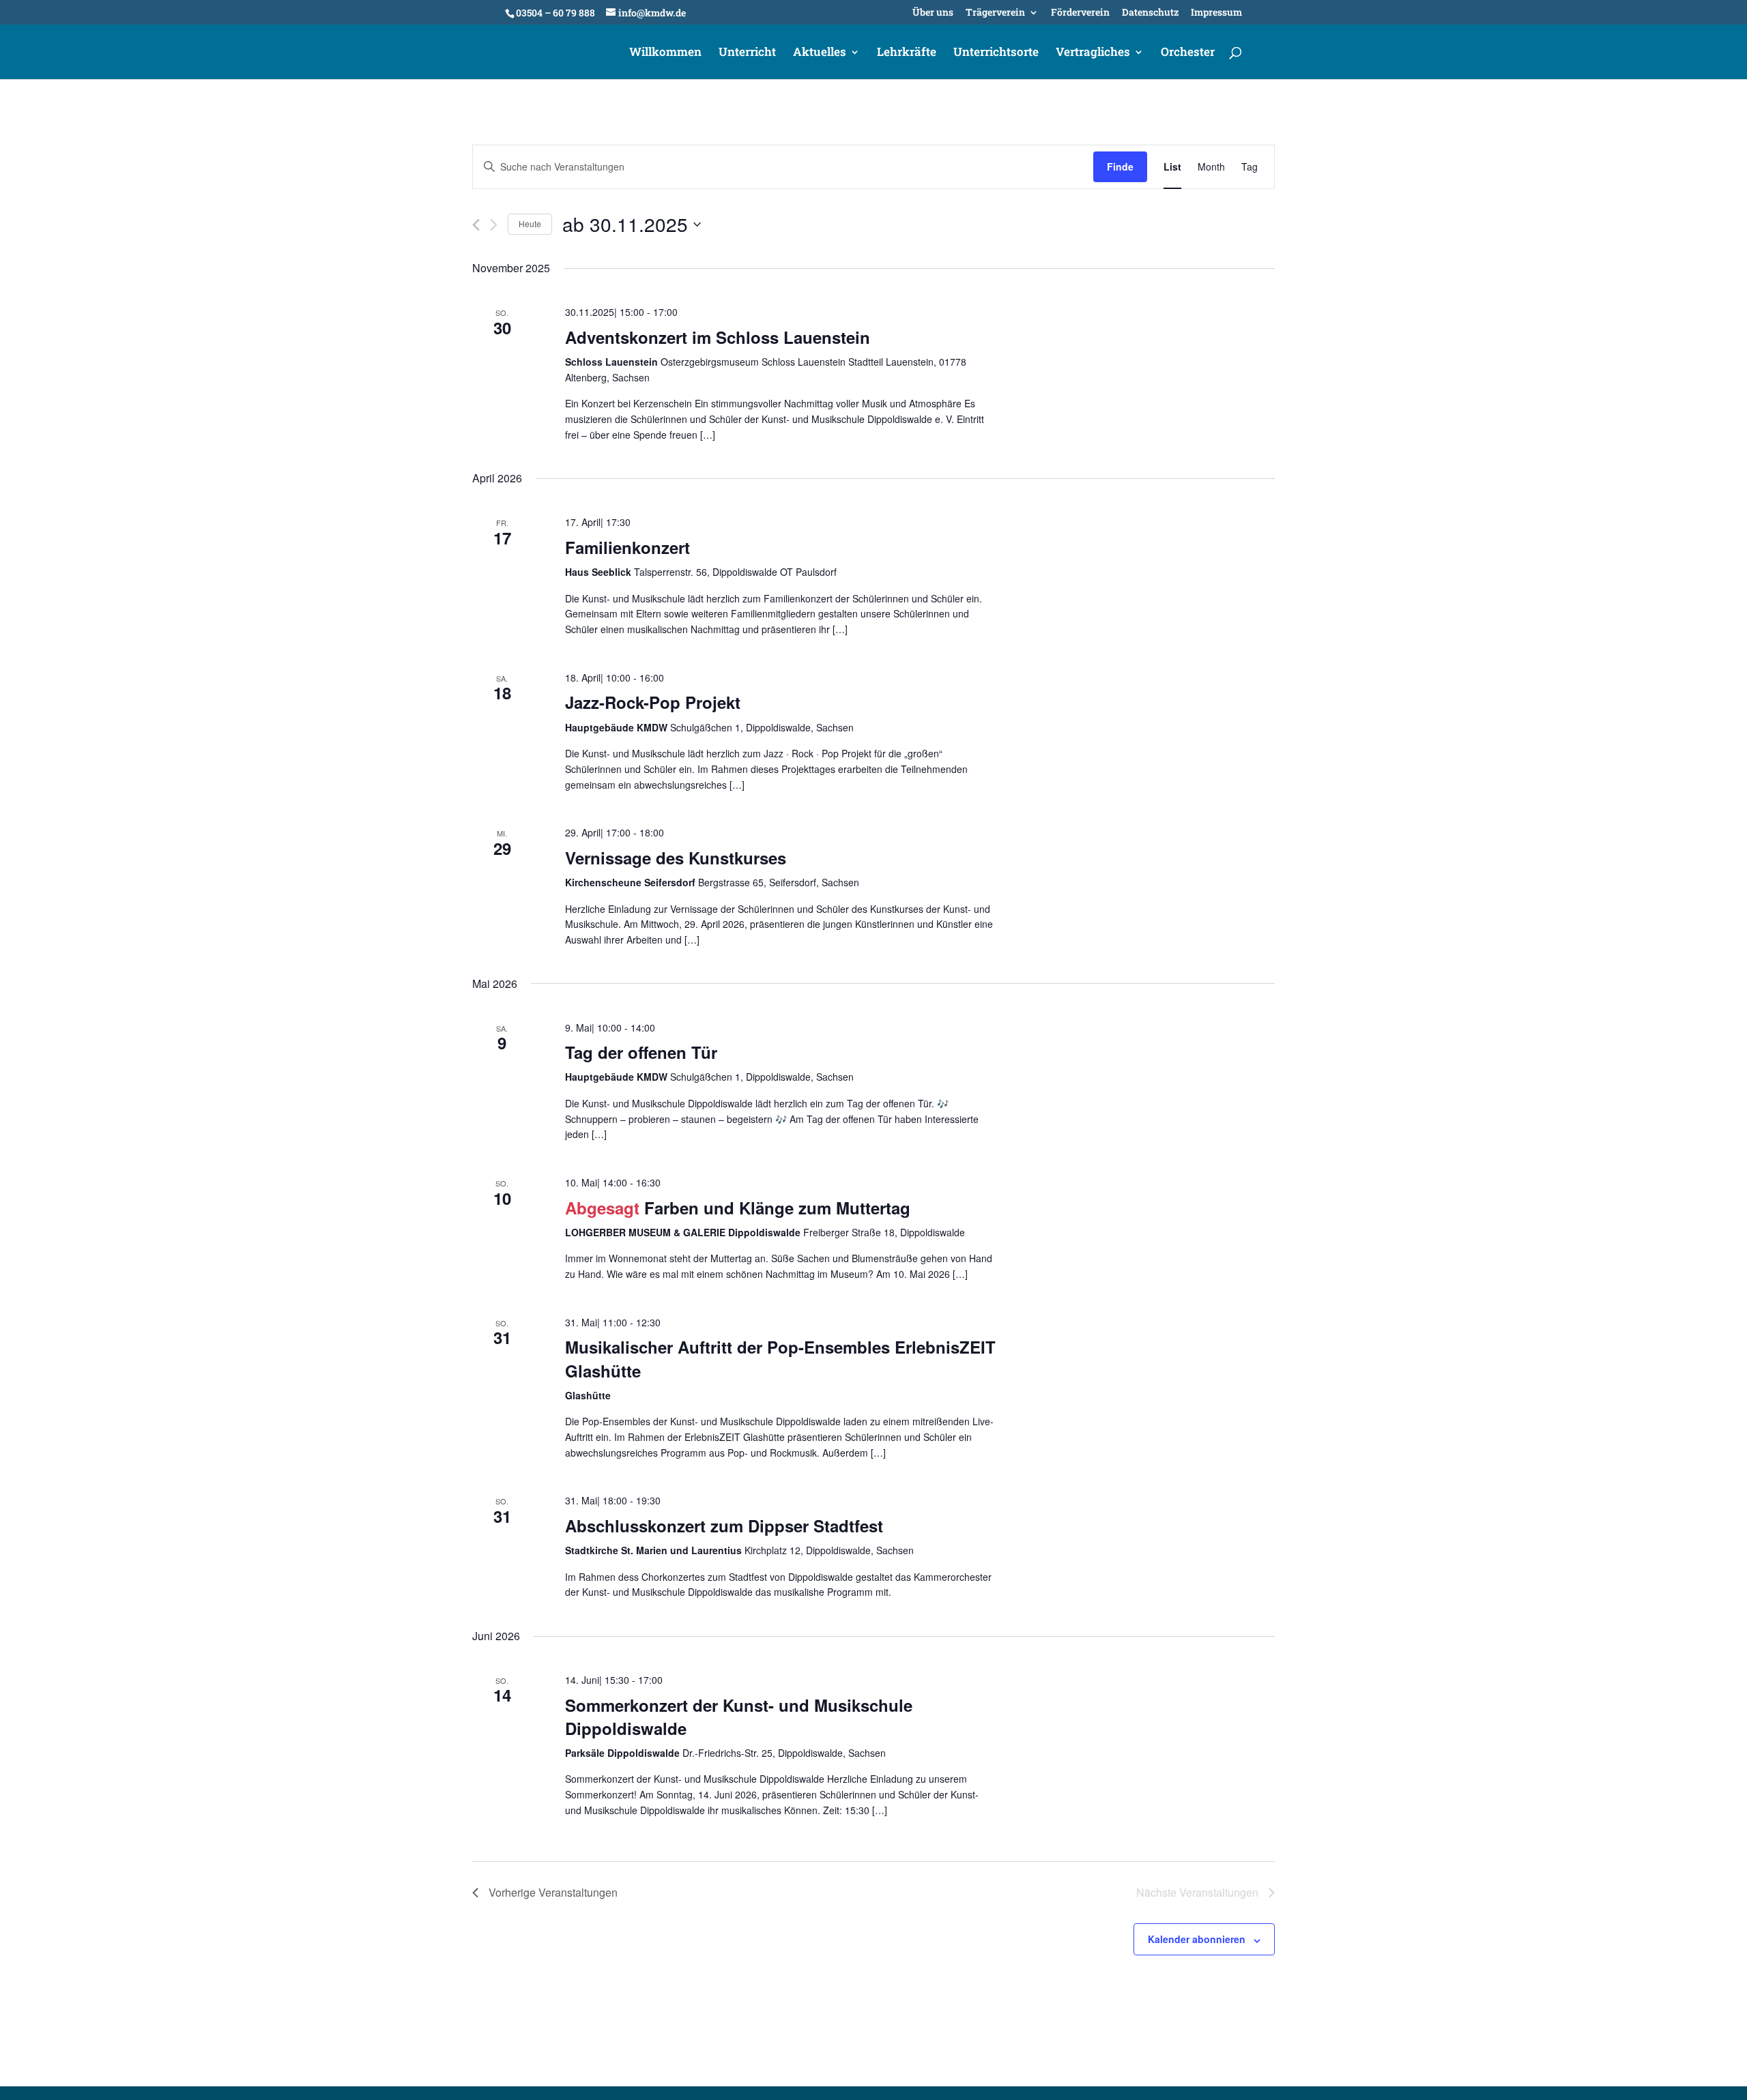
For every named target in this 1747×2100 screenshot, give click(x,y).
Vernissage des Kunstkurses (676, 858)
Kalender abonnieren (1197, 1939)
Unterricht (747, 53)
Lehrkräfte (907, 53)
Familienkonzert (627, 547)
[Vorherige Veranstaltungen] (476, 225)
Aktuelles (820, 53)
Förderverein (1080, 13)
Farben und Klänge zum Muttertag (777, 1208)
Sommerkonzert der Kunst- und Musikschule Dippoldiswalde (739, 1717)
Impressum (1216, 13)
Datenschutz (1150, 13)
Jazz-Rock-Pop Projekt (653, 702)
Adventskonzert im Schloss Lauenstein (718, 337)
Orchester (1188, 53)
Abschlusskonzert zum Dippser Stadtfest (724, 1526)
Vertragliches (1093, 53)
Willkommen (665, 53)
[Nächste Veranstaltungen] (494, 225)
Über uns (933, 13)
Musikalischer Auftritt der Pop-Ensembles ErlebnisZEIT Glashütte (780, 1358)
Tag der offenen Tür (641, 1052)
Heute (530, 223)
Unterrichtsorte (996, 53)
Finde (1120, 166)
